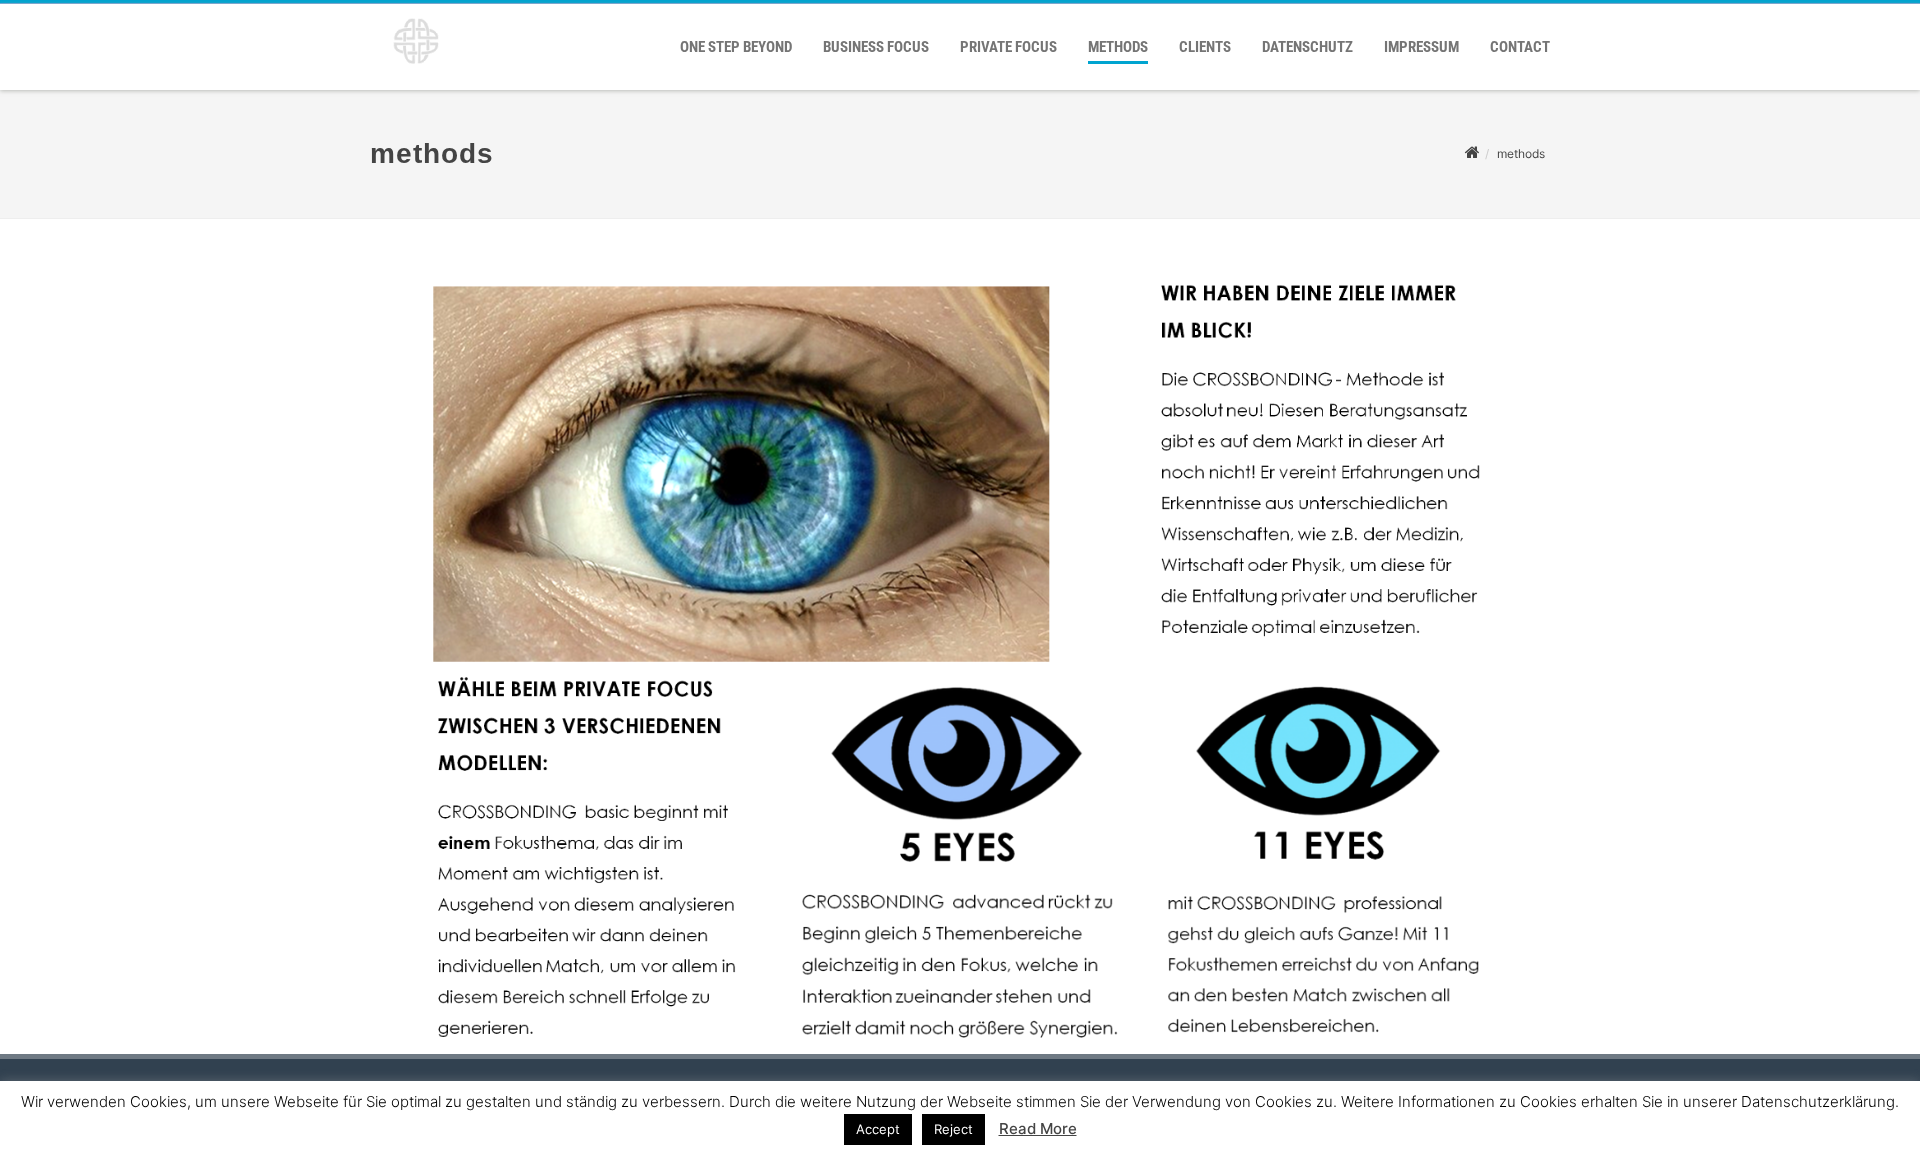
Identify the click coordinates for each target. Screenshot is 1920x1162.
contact (1520, 47)
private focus (1008, 47)
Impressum (1421, 47)
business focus (876, 47)
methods (1118, 47)
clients (1205, 47)
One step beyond (736, 47)
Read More (1038, 1128)
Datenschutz (1307, 47)
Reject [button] (953, 1129)
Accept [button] (878, 1129)
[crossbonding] (411, 70)
